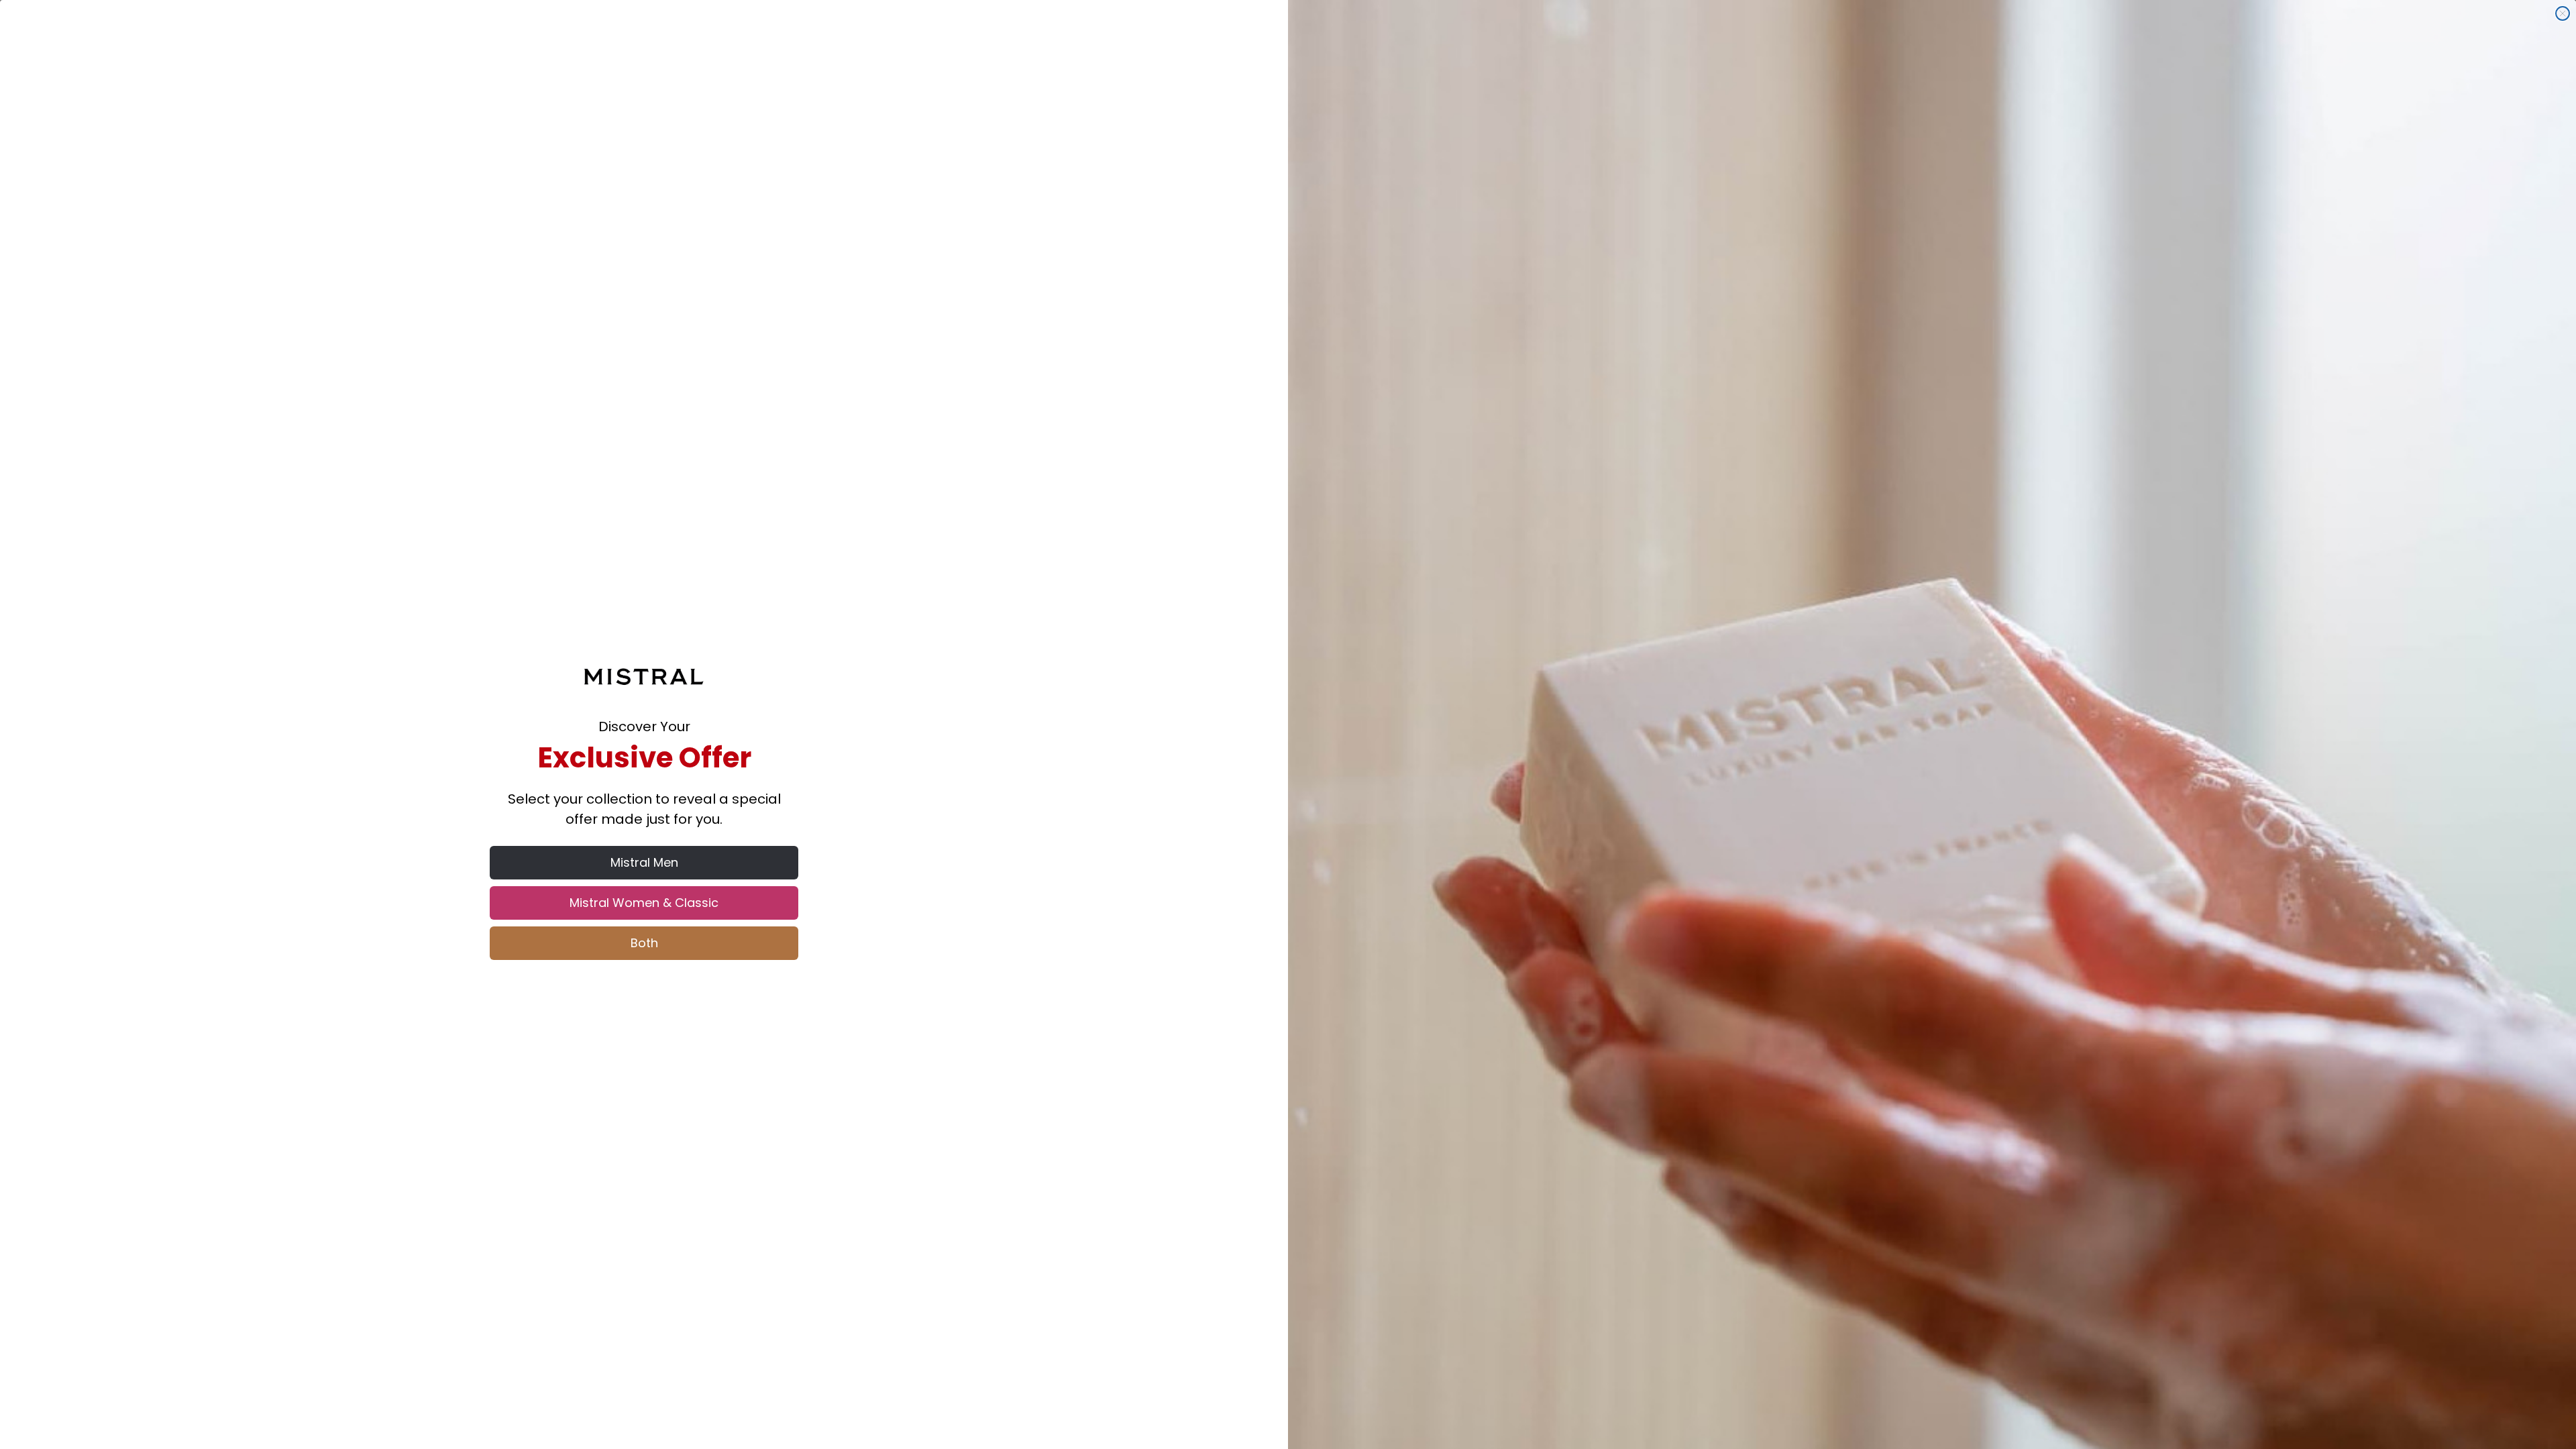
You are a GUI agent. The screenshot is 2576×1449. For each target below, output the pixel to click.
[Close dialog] (2563, 13)
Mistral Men (644, 862)
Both (644, 943)
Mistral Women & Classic (644, 903)
